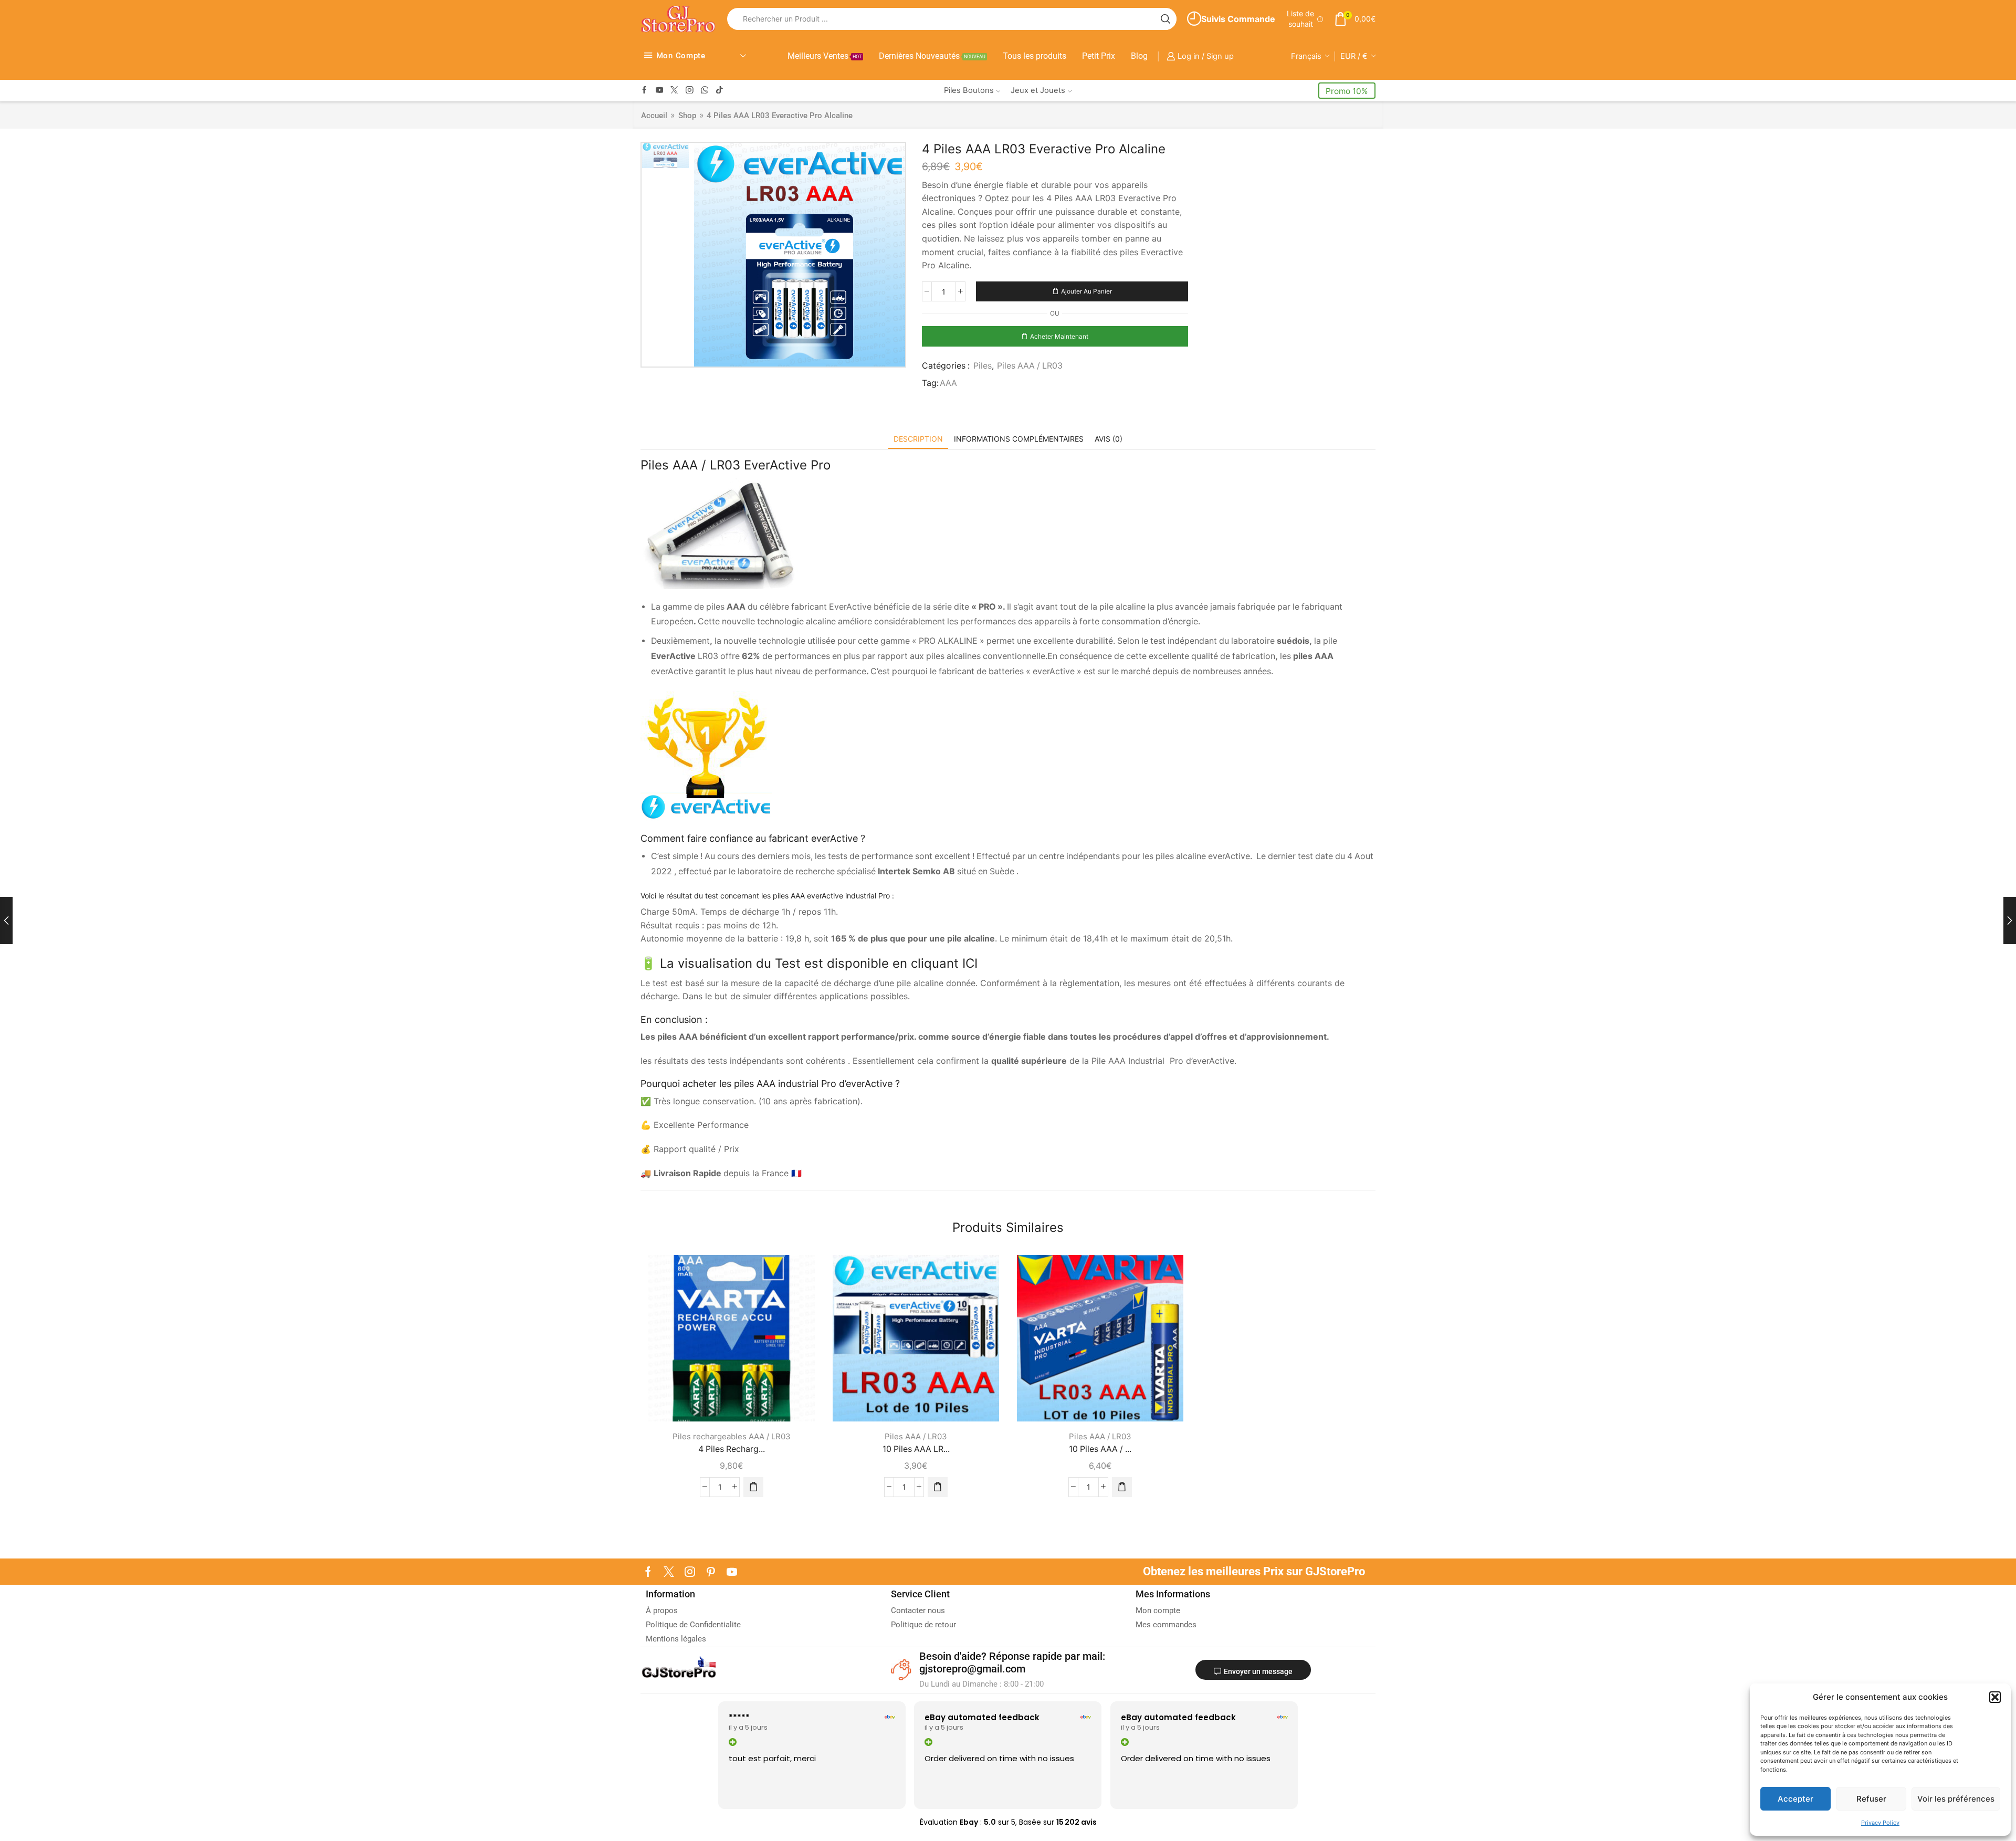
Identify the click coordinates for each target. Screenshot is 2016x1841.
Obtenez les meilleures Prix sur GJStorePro (1254, 1571)
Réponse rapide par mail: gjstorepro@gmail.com (1012, 1662)
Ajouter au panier (1086, 291)
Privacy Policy (1880, 1823)
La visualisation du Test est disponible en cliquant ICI (819, 963)
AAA (948, 383)
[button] (1995, 1697)
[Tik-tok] (720, 91)
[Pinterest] (711, 1572)
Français (1306, 56)
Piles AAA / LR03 (1030, 366)
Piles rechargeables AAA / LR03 (732, 1436)
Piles (983, 366)
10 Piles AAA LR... (916, 1449)
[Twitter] (674, 91)
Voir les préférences (1956, 1799)
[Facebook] (644, 91)
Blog (1139, 56)
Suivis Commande (1238, 19)
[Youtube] (660, 91)
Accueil (654, 116)
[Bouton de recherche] (1165, 19)
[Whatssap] (705, 91)
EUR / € (1354, 56)
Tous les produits (1035, 56)
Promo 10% (1347, 91)
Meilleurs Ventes (825, 56)
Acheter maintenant (1059, 336)
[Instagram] (690, 91)
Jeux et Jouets (1038, 90)
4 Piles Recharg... (732, 1449)
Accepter (1795, 1799)
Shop (687, 116)
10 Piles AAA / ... (1100, 1449)
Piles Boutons (969, 90)
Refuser (1871, 1799)
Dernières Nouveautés (932, 56)
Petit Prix (1099, 56)
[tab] (918, 439)
